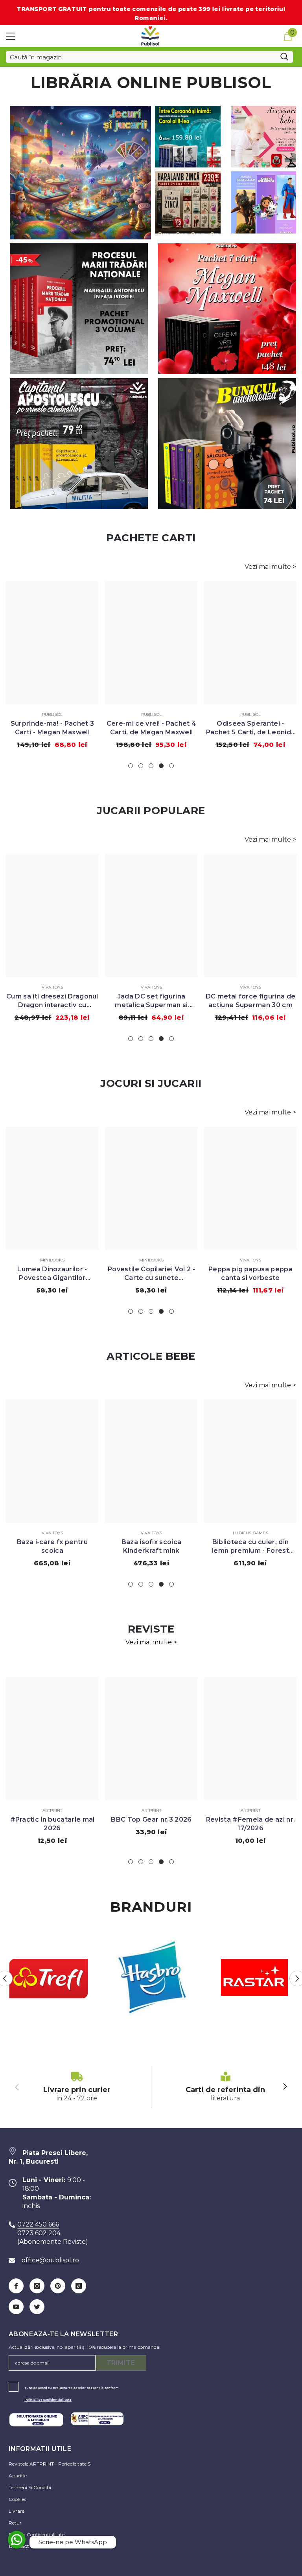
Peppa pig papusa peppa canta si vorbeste (250, 1273)
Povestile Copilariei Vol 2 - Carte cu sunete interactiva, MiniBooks (151, 1274)
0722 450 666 (38, 2224)
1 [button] (131, 766)
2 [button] (141, 766)
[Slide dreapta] (285, 2087)
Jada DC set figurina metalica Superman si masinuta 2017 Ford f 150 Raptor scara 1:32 (151, 1001)
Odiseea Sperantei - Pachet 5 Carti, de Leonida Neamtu (250, 728)
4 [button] (161, 766)
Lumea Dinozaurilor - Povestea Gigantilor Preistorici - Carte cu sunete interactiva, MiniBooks (52, 1274)
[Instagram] (37, 2286)
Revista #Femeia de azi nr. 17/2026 (250, 1824)
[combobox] (141, 57)
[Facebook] (16, 2286)
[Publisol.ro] (48, 1978)
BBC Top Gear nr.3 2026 (151, 1819)
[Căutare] (149, 57)
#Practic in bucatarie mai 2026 (52, 1824)
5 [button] (171, 766)
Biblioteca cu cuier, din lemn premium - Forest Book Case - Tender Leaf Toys (250, 1547)
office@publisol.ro (50, 2260)
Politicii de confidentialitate (48, 2399)
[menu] (11, 36)
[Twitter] (37, 2307)
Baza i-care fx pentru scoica (52, 1546)
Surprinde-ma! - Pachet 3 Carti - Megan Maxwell (52, 728)
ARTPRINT (52, 1810)
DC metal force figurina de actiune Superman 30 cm (250, 1001)
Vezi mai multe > (270, 567)
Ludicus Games (250, 1533)
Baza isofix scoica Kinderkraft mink (152, 1546)
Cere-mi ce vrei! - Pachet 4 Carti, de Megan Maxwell (152, 728)
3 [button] (151, 766)
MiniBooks (52, 1260)
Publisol (52, 714)
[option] (52, 668)
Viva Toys (52, 987)
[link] (77, 2087)
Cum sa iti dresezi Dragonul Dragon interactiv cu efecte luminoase (52, 1001)
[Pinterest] (58, 2286)
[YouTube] (16, 2307)
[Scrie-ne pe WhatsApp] (17, 2540)
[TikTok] (79, 2286)
